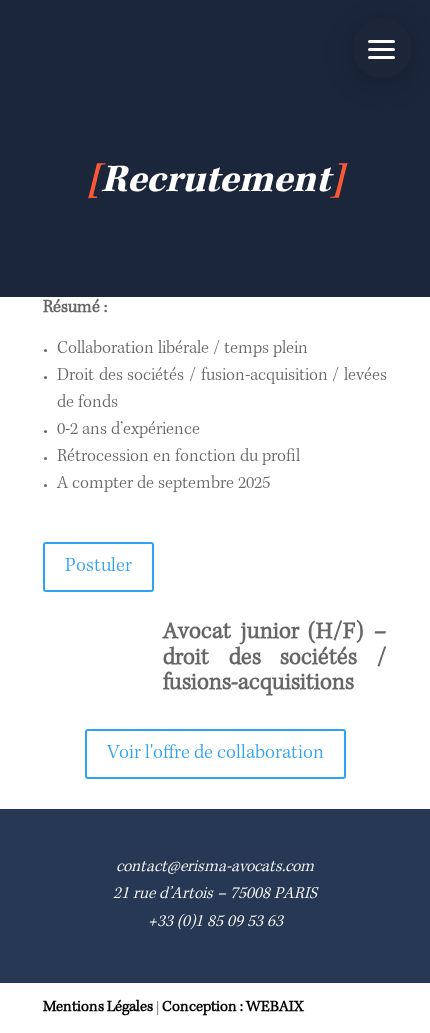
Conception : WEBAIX (233, 1008)
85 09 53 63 (245, 922)
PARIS (295, 894)
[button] (382, 48)
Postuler (98, 567)
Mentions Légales (98, 1008)
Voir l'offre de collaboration (215, 754)
